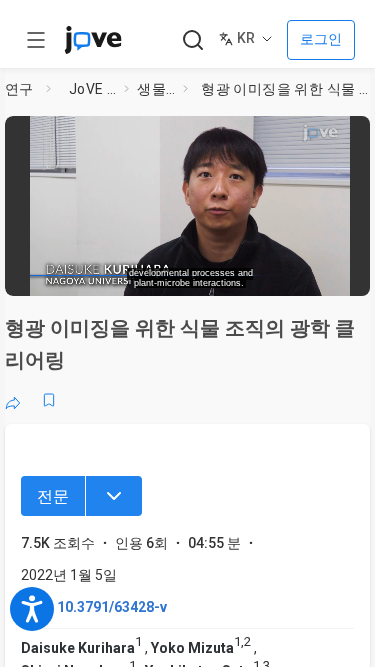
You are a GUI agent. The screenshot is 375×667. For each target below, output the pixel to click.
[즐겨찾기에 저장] (49, 400)
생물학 (156, 89)
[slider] (115, 274)
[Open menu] (36, 40)
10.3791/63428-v (112, 607)
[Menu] (114, 496)
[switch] (216, 275)
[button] (357, 135)
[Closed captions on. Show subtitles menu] (340, 275)
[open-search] (192, 40)
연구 (19, 89)
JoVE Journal (92, 89)
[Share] (13, 400)
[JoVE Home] (93, 40)
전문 (53, 496)
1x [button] (303, 274)
